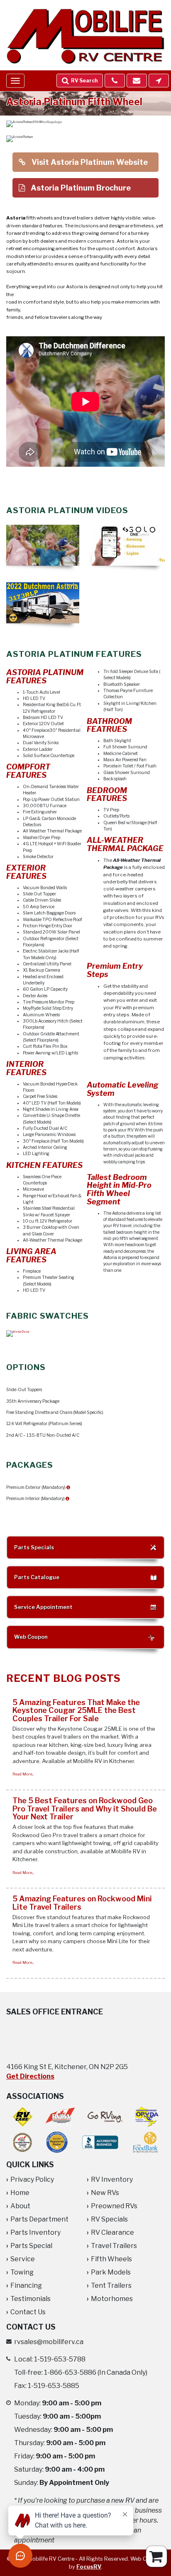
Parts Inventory (35, 2232)
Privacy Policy (32, 2179)
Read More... (23, 1774)
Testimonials (31, 2299)
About (20, 2206)
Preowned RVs (114, 2206)
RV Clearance (112, 2232)
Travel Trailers (114, 2246)
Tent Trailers (111, 2285)
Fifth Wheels (111, 2259)
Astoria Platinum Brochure (80, 188)
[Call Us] (115, 81)
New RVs (105, 2193)
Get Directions (30, 2076)
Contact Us (28, 2312)
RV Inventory (112, 2179)
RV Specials (109, 2219)
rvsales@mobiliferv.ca (49, 2342)
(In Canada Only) (96, 2372)
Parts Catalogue (37, 1577)
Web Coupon (31, 1637)
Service (23, 2259)
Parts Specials (34, 1547)
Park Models (111, 2272)
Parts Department (39, 2219)
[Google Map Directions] (159, 81)
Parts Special (31, 2246)
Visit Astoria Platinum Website (89, 162)
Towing (22, 2272)
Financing (26, 2285)
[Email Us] (137, 81)
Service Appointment (43, 1607)
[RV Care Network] (23, 2117)
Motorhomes (112, 2299)
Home (20, 2193)
